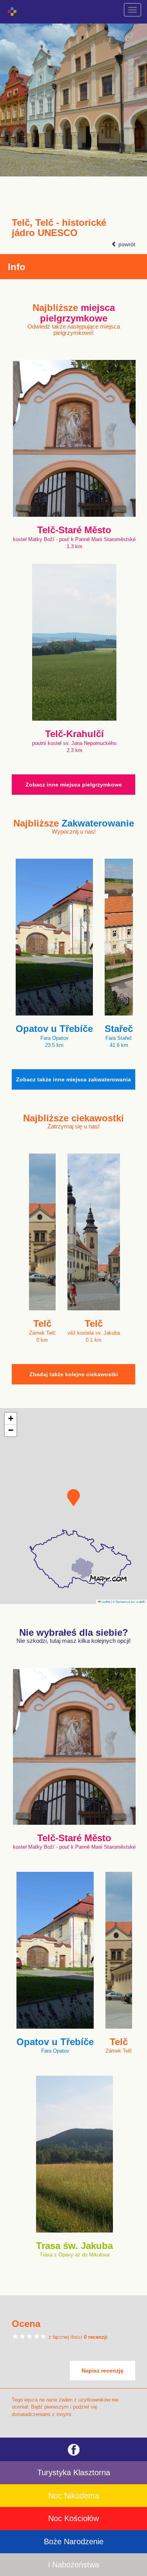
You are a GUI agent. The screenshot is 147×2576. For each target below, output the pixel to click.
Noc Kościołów (73, 2518)
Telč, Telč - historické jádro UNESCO (59, 228)
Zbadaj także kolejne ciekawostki (74, 1374)
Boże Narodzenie (74, 2541)
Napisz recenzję (103, 2371)
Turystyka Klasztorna (74, 2472)
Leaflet (105, 1601)
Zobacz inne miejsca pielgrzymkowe (74, 785)
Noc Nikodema (74, 2496)
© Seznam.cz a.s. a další (129, 1601)
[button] (73, 1498)
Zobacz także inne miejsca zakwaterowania (73, 1079)
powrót (126, 244)
